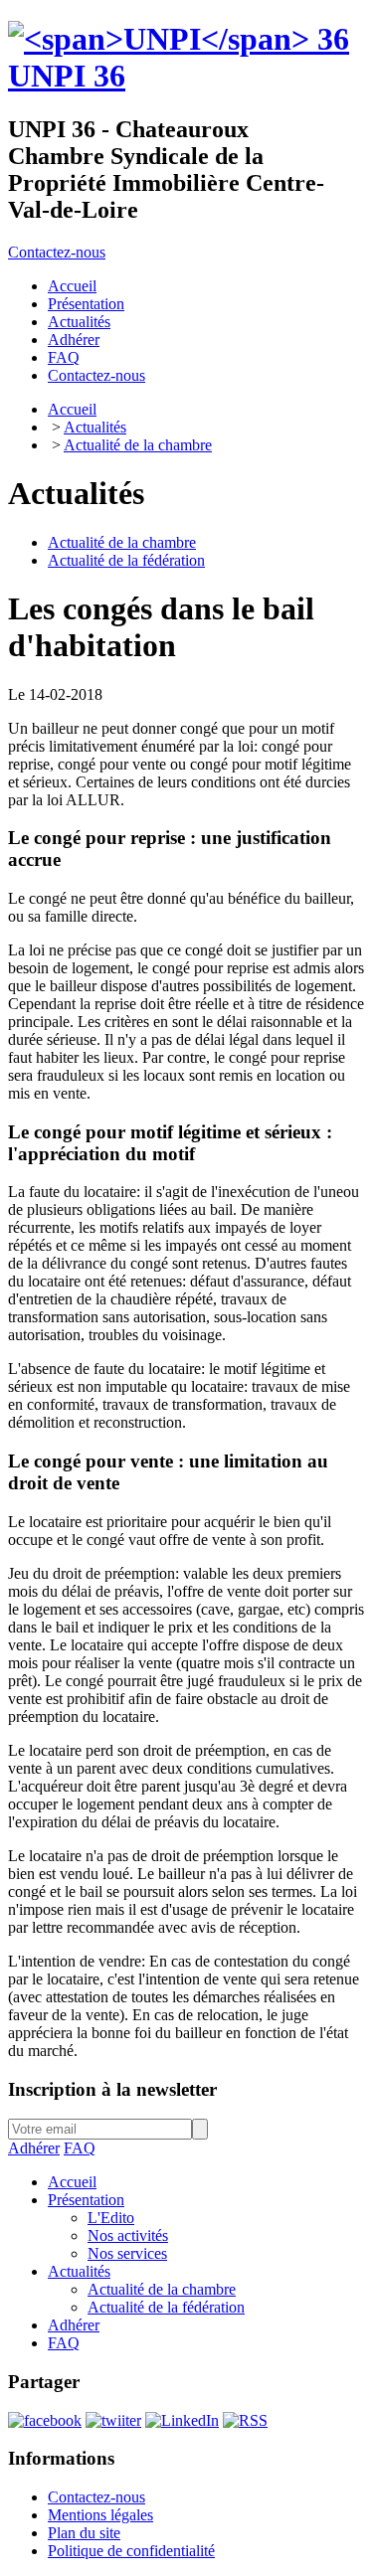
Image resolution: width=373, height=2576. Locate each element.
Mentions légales (100, 2515)
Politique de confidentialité (131, 2551)
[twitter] (113, 2420)
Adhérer (34, 2148)
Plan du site (84, 2533)
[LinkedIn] (182, 2420)
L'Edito (111, 2218)
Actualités (95, 427)
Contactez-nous (57, 252)
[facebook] (45, 2420)
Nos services (127, 2253)
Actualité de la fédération (126, 560)
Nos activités (128, 2235)
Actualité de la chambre (138, 445)
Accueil (72, 409)
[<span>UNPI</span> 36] (179, 39)
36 (67, 76)
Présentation (86, 2200)
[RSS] (245, 2420)
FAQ (80, 2148)
